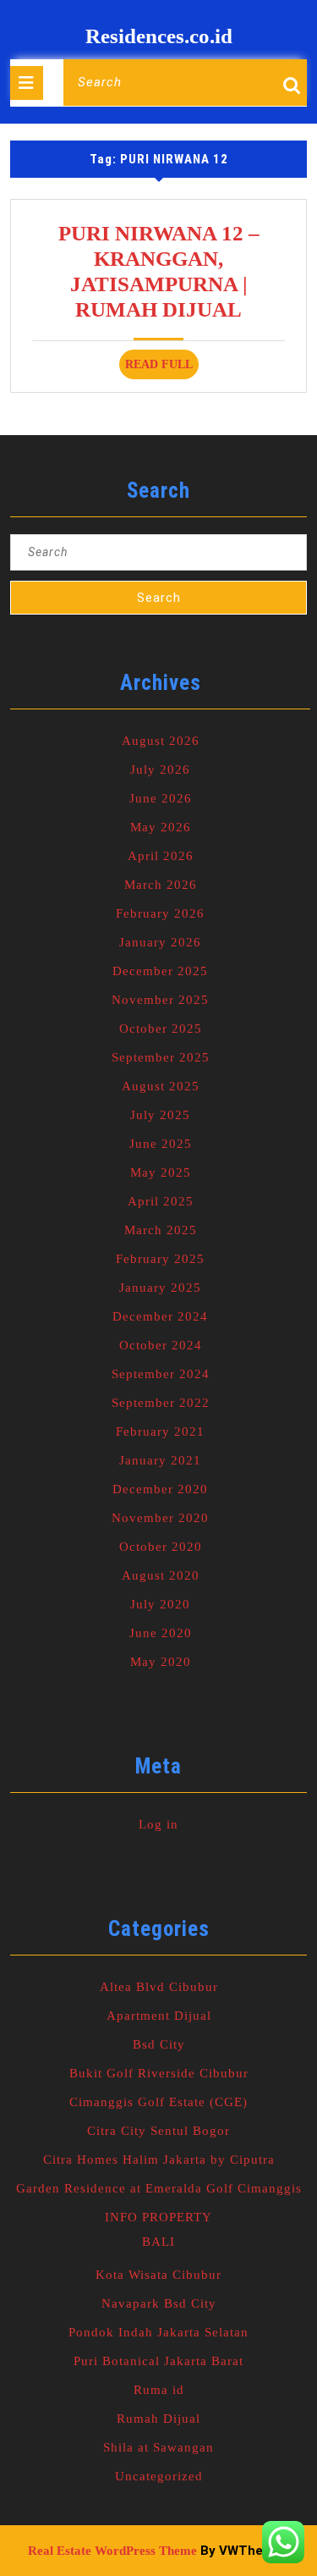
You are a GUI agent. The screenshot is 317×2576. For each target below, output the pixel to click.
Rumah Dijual (158, 2419)
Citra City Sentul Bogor (158, 2131)
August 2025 (161, 1086)
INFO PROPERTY (158, 2217)
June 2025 (161, 1144)
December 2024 (160, 1316)
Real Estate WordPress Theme (112, 2551)
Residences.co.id (159, 36)
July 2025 (160, 1115)
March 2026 (161, 885)
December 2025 (160, 971)
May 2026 (161, 827)
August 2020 (161, 1575)
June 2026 (161, 798)
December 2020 (160, 1489)
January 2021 (160, 1460)
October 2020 (161, 1547)
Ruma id (159, 2390)
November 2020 (160, 1518)
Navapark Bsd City (159, 2303)
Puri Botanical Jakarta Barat (158, 2361)
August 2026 (161, 741)
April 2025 (161, 1201)
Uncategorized (159, 2476)
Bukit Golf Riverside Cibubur (159, 2073)
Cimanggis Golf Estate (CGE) (158, 2102)
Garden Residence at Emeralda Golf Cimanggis (159, 2188)
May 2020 (161, 1662)
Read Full (162, 368)
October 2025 (161, 1029)
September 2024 (161, 1374)
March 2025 (161, 1230)
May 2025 (161, 1172)
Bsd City (159, 2044)
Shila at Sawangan (158, 2447)
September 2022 (161, 1403)
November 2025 (160, 1000)
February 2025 (160, 1259)
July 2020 (160, 1604)
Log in (158, 1824)
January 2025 (160, 1288)
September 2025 (161, 1057)
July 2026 (160, 769)
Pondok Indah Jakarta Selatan (158, 2332)
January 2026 (160, 942)
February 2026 (160, 913)
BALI (158, 2242)
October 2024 (161, 1345)
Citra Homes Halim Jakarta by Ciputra (159, 2160)
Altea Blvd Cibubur (159, 1987)
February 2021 (160, 1431)
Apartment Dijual (159, 2016)
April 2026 (161, 856)
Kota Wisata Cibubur (158, 2275)
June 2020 (161, 1633)
